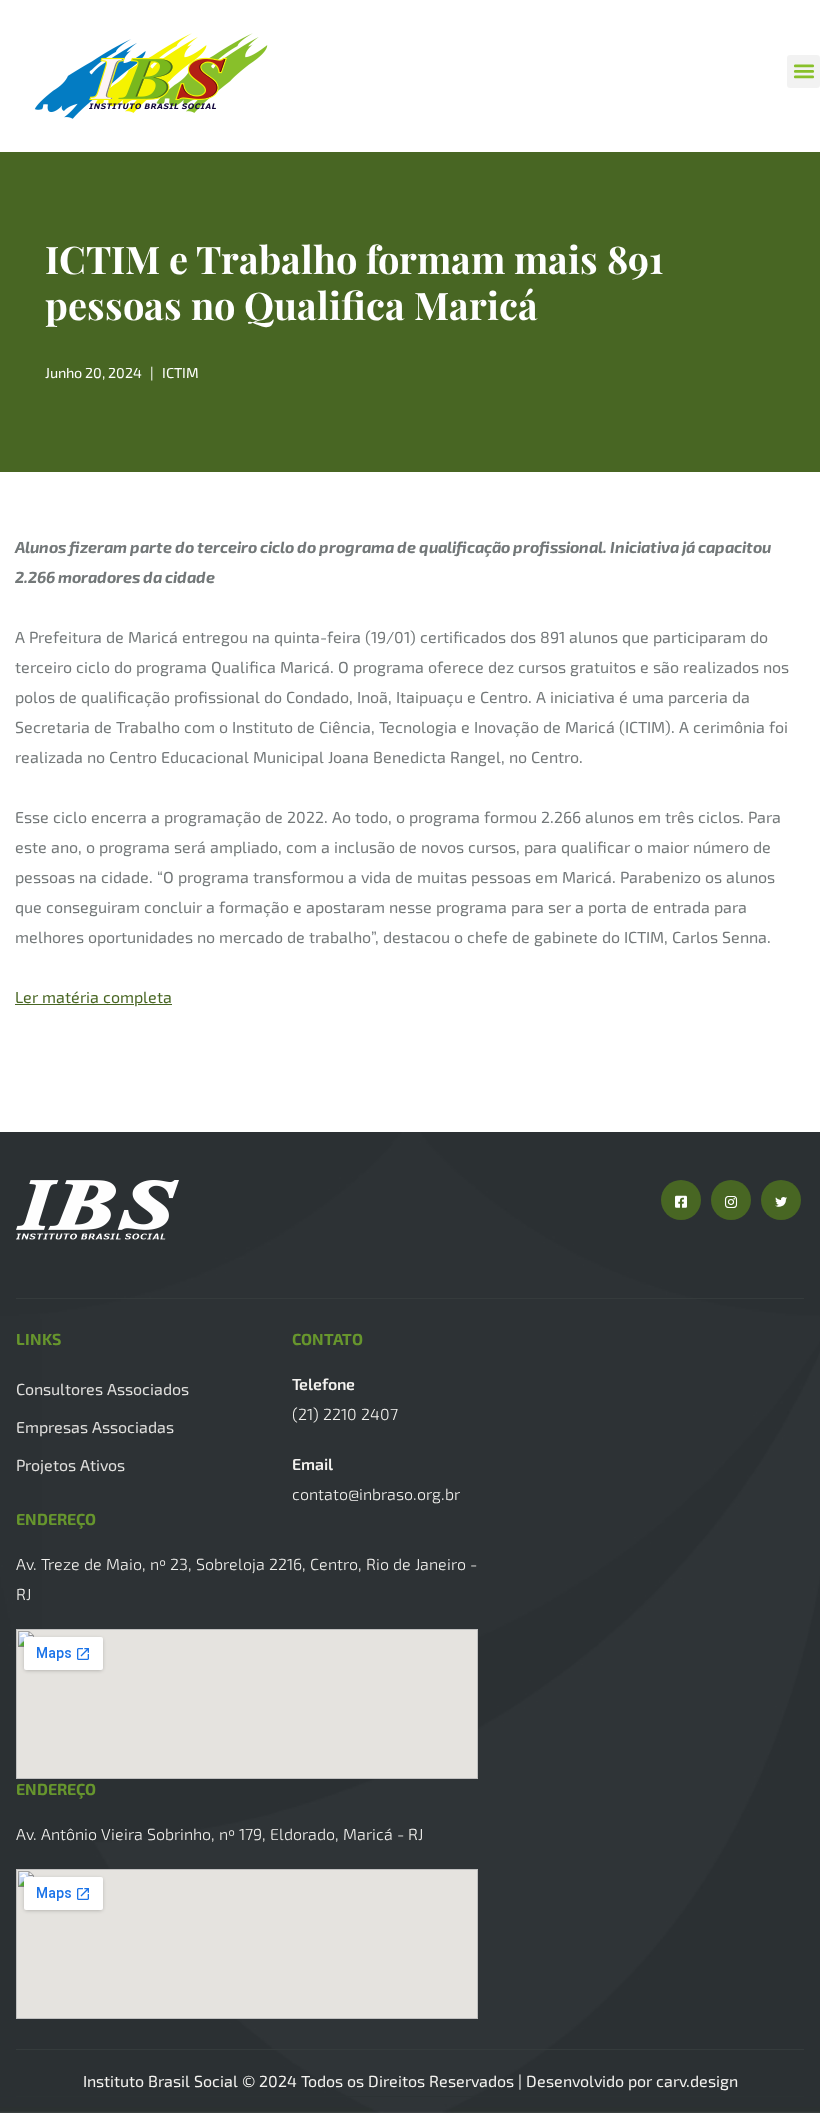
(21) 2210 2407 (345, 1413)
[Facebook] (681, 1200)
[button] (803, 71)
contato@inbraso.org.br (376, 1493)
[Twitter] (781, 1200)
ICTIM (180, 372)
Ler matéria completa (93, 996)
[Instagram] (731, 1200)
